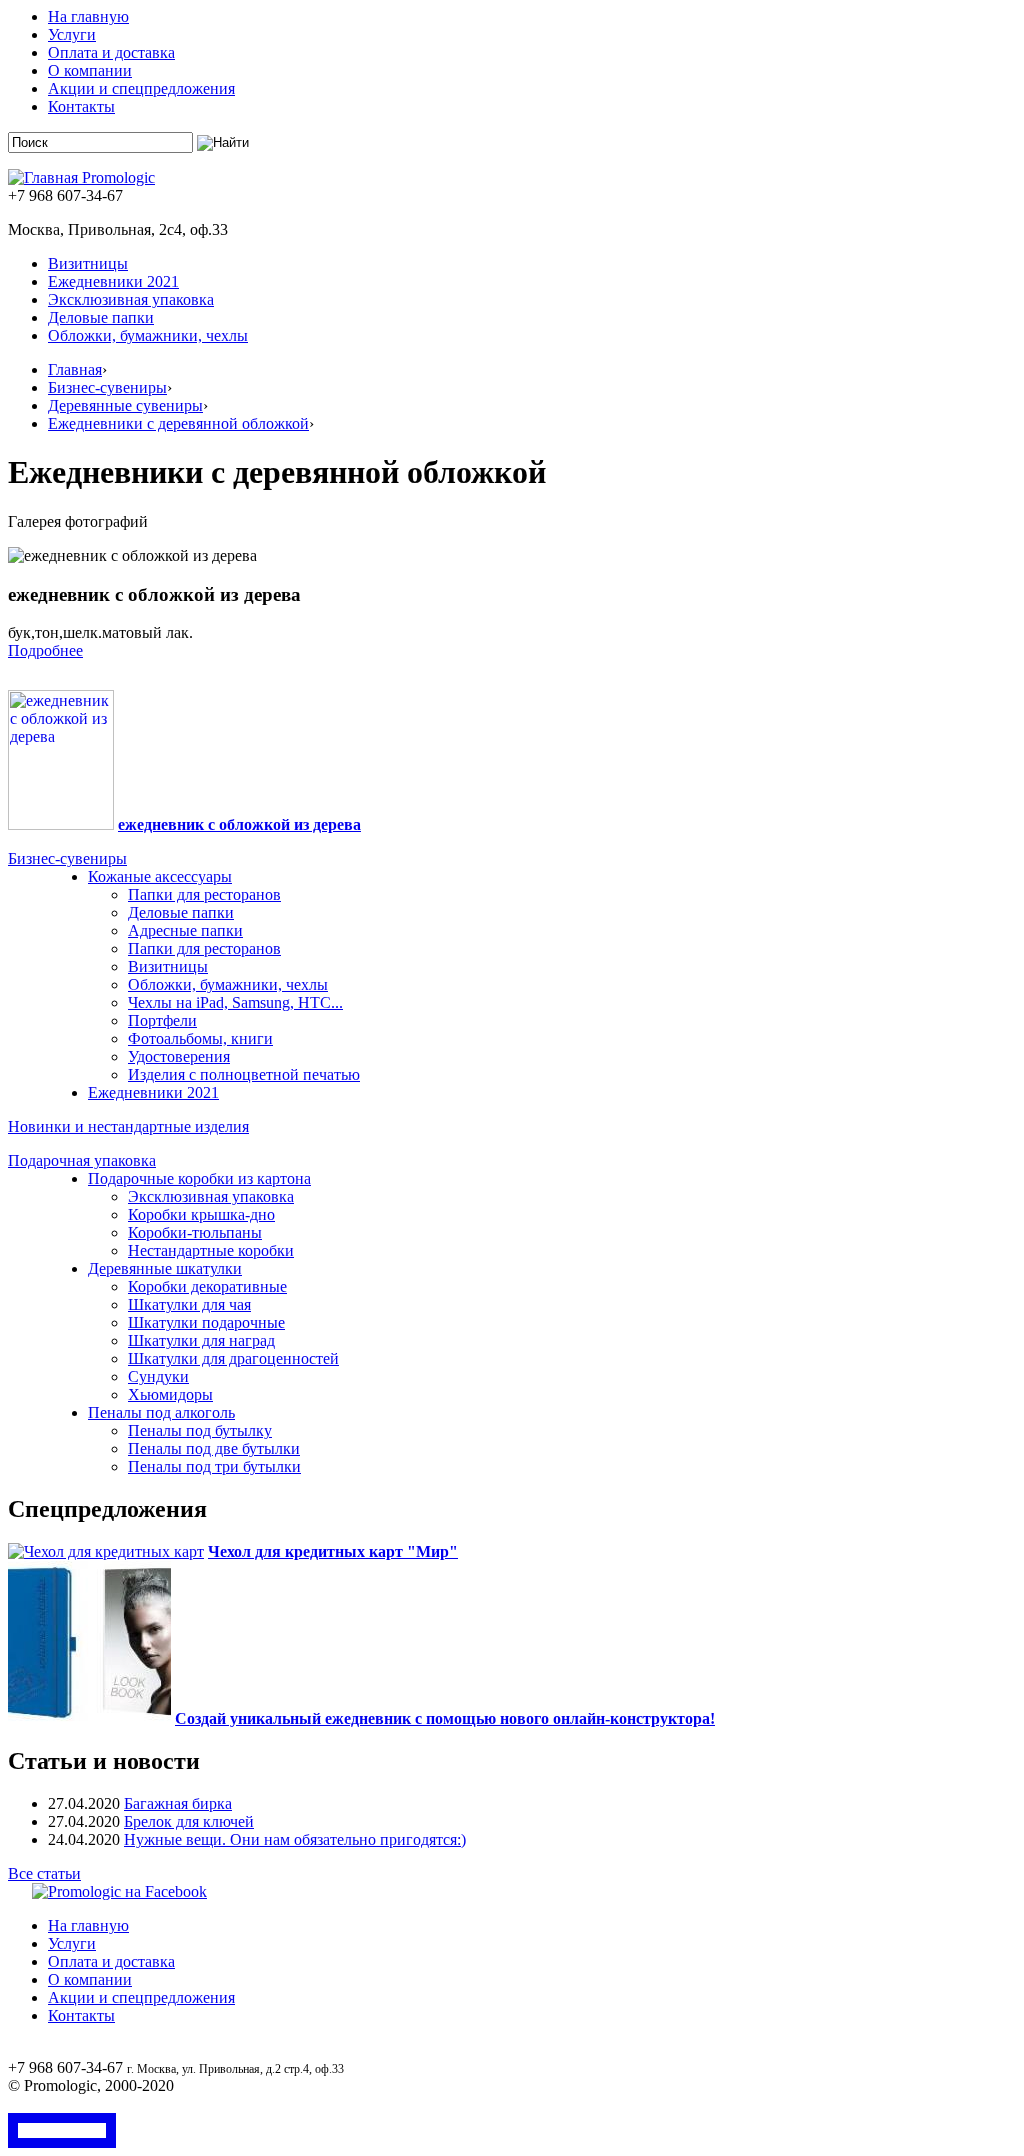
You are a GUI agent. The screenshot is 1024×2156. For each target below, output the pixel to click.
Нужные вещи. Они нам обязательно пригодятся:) (295, 1839)
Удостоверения (179, 1056)
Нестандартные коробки (211, 1250)
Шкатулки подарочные (206, 1322)
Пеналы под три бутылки (214, 1466)
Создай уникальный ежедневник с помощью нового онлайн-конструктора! (445, 1718)
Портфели (162, 1020)
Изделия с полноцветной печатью (244, 1074)
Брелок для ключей (189, 1821)
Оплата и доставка (111, 52)
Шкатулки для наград (201, 1340)
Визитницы (88, 263)
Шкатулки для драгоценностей (233, 1358)
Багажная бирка (178, 1803)
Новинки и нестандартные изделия (128, 1126)
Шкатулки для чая (189, 1304)
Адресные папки (185, 930)
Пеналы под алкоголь (161, 1412)
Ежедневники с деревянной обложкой (178, 423)
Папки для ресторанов (204, 894)
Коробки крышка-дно (201, 1214)
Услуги (72, 34)
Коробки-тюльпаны (195, 1232)
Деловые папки (101, 317)
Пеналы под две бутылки (214, 1448)
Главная (75, 369)
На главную (88, 16)
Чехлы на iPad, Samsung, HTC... (235, 1002)
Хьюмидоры (170, 1394)
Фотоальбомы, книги (200, 1038)
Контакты (81, 106)
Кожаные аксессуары (160, 876)
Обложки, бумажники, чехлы (148, 335)
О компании (90, 70)
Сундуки (158, 1376)
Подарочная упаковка (82, 1160)
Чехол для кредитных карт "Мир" (333, 1551)
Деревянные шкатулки (165, 1268)
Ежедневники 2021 (113, 281)
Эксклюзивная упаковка (131, 299)
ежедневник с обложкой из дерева (239, 824)
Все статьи (44, 1873)
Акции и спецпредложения (141, 88)
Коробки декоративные (207, 1286)
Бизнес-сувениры (107, 387)
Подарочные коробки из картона (199, 1178)
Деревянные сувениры (125, 405)
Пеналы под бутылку (200, 1430)
